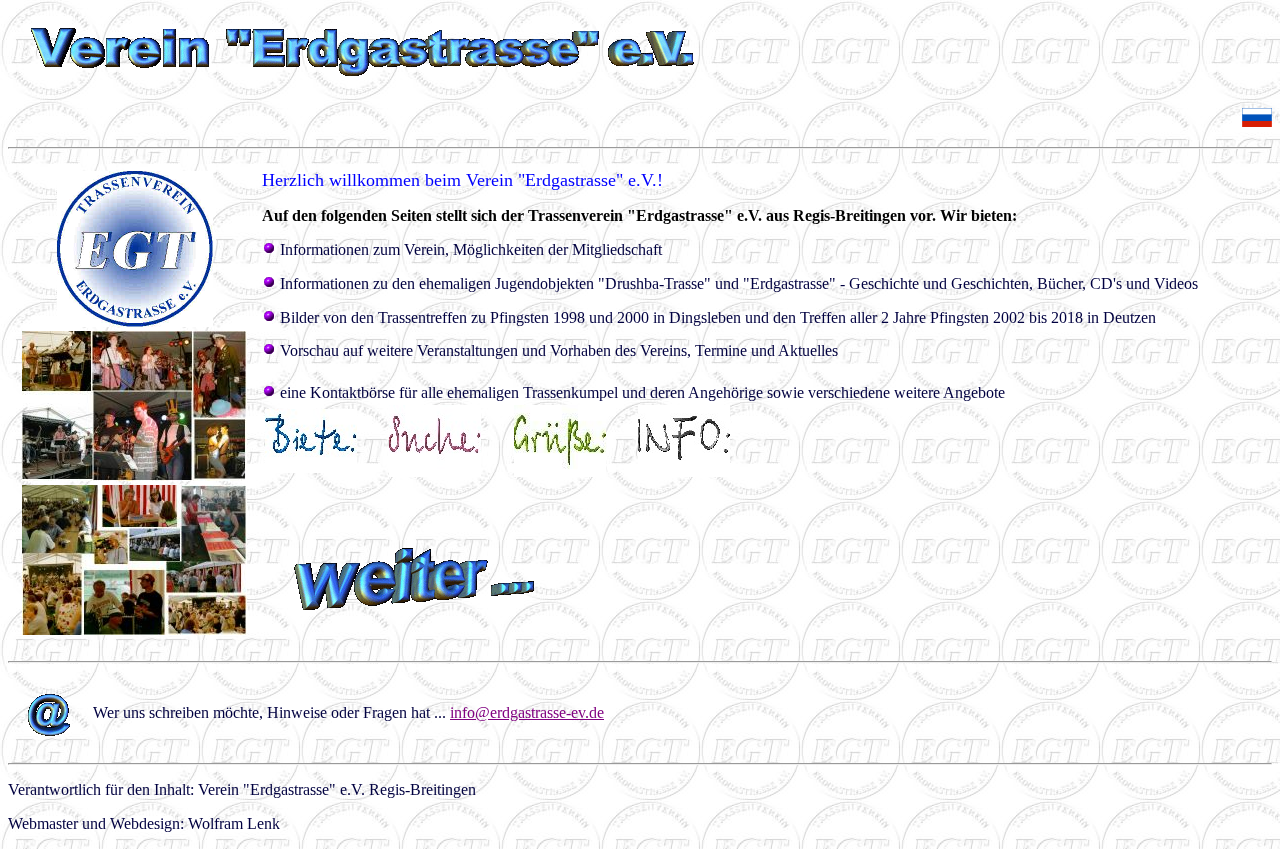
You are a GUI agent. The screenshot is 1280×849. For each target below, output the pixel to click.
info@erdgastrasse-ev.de (527, 712)
